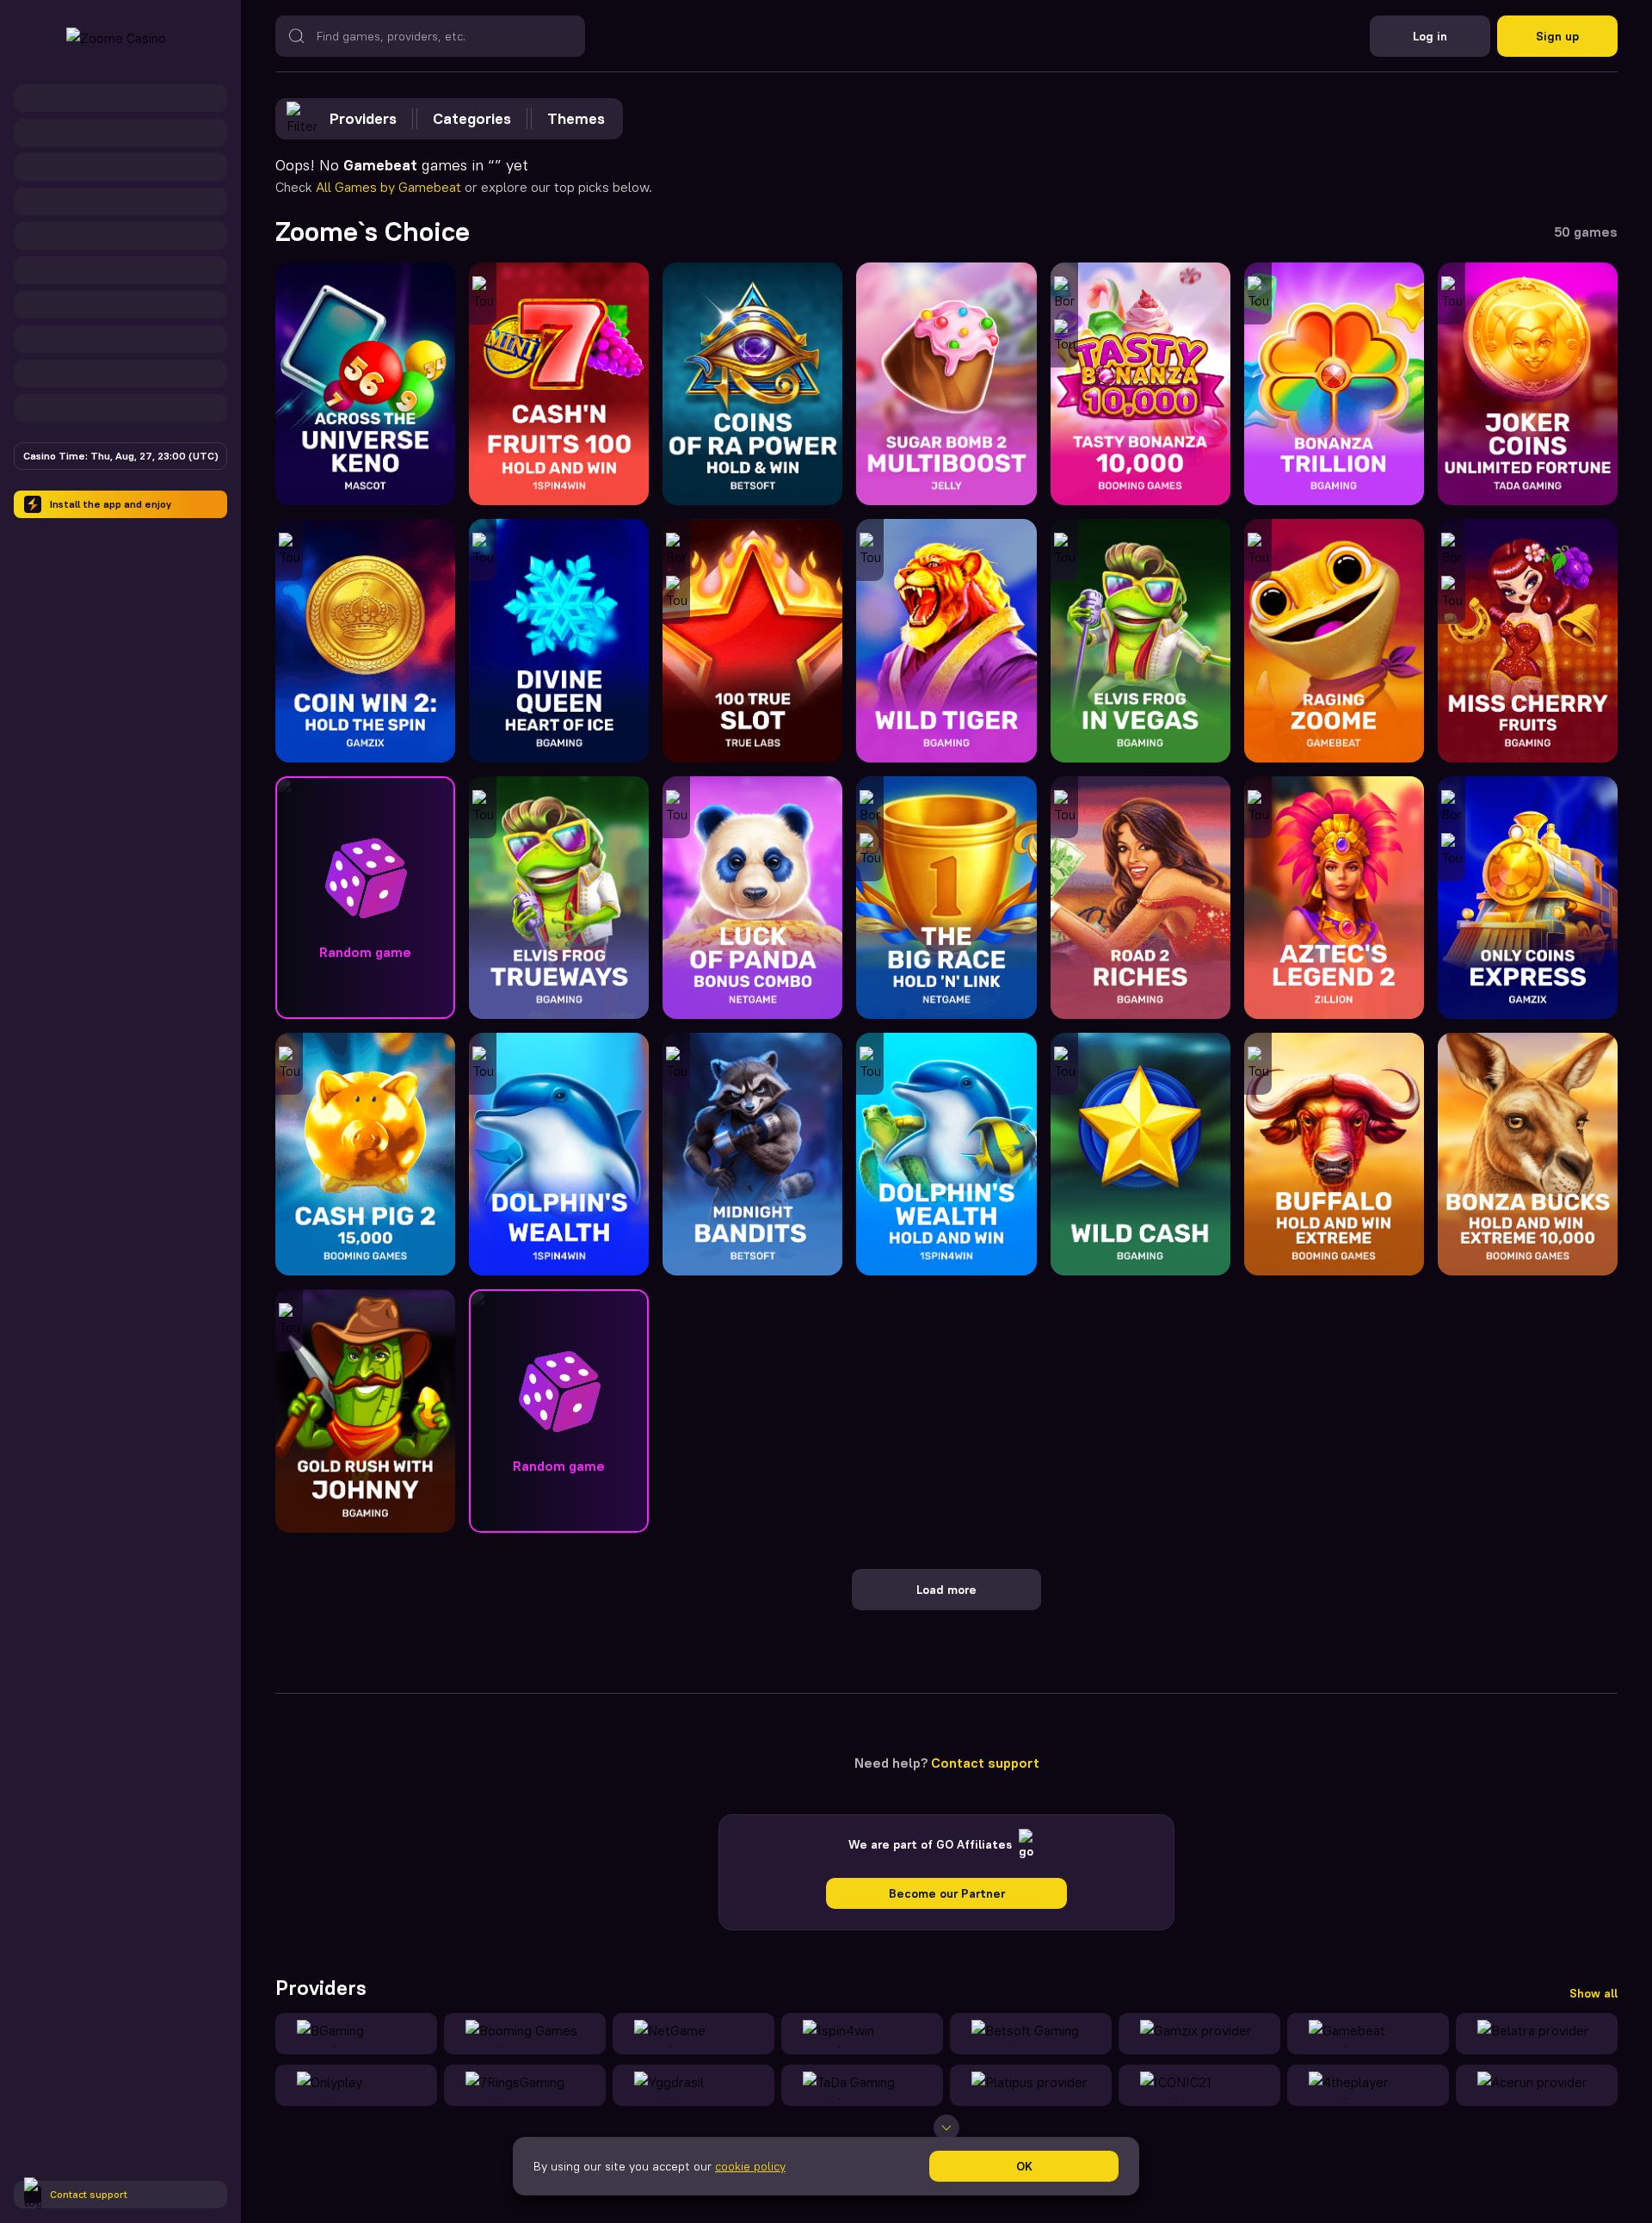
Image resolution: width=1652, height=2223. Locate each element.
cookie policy (750, 2166)
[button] (365, 898)
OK (1024, 2166)
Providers (363, 118)
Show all (1593, 1993)
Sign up (1557, 36)
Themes (576, 118)
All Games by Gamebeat (390, 187)
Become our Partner (947, 1893)
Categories (472, 118)
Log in (1430, 36)
